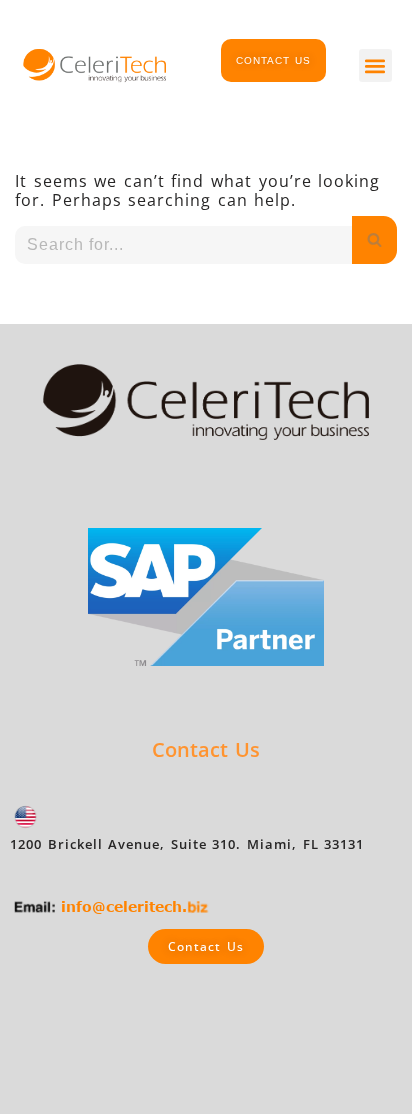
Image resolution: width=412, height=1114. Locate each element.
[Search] (374, 240)
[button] (375, 65)
